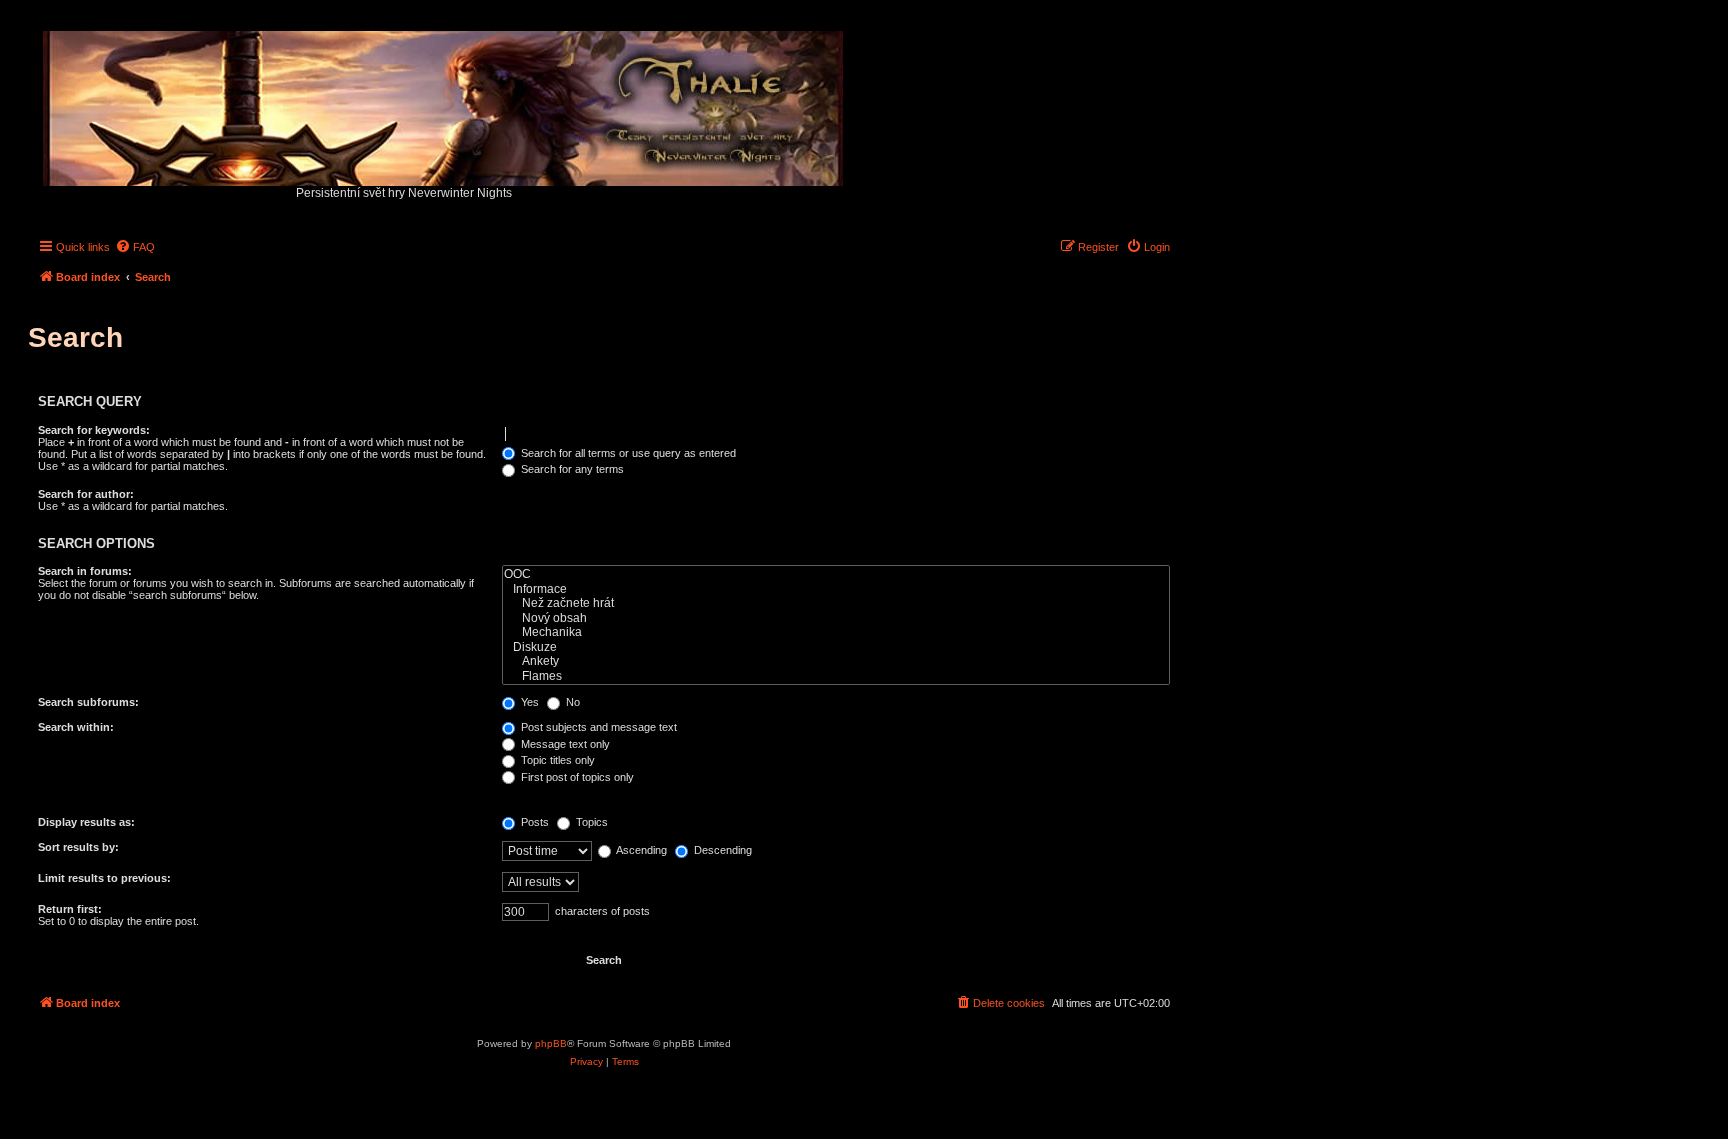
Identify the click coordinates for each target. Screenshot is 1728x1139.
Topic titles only (556, 760)
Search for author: (86, 494)
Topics (590, 822)
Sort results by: (78, 847)
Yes (528, 702)
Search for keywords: (94, 430)
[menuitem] (135, 247)
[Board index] (444, 103)
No (571, 702)
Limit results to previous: (104, 878)
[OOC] (836, 574)
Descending (721, 850)
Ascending (640, 850)
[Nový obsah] (836, 618)
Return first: (70, 909)
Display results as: (86, 822)
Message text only (564, 744)
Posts (533, 822)
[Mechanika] (836, 632)
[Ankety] (836, 661)
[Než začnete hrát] (836, 603)
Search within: (76, 727)
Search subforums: (88, 702)
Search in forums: (85, 571)
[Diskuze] (836, 647)
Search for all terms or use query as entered (627, 453)
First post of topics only (576, 777)
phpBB (551, 1043)
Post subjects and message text (597, 727)
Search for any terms (571, 469)
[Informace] (836, 589)
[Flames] (836, 676)
